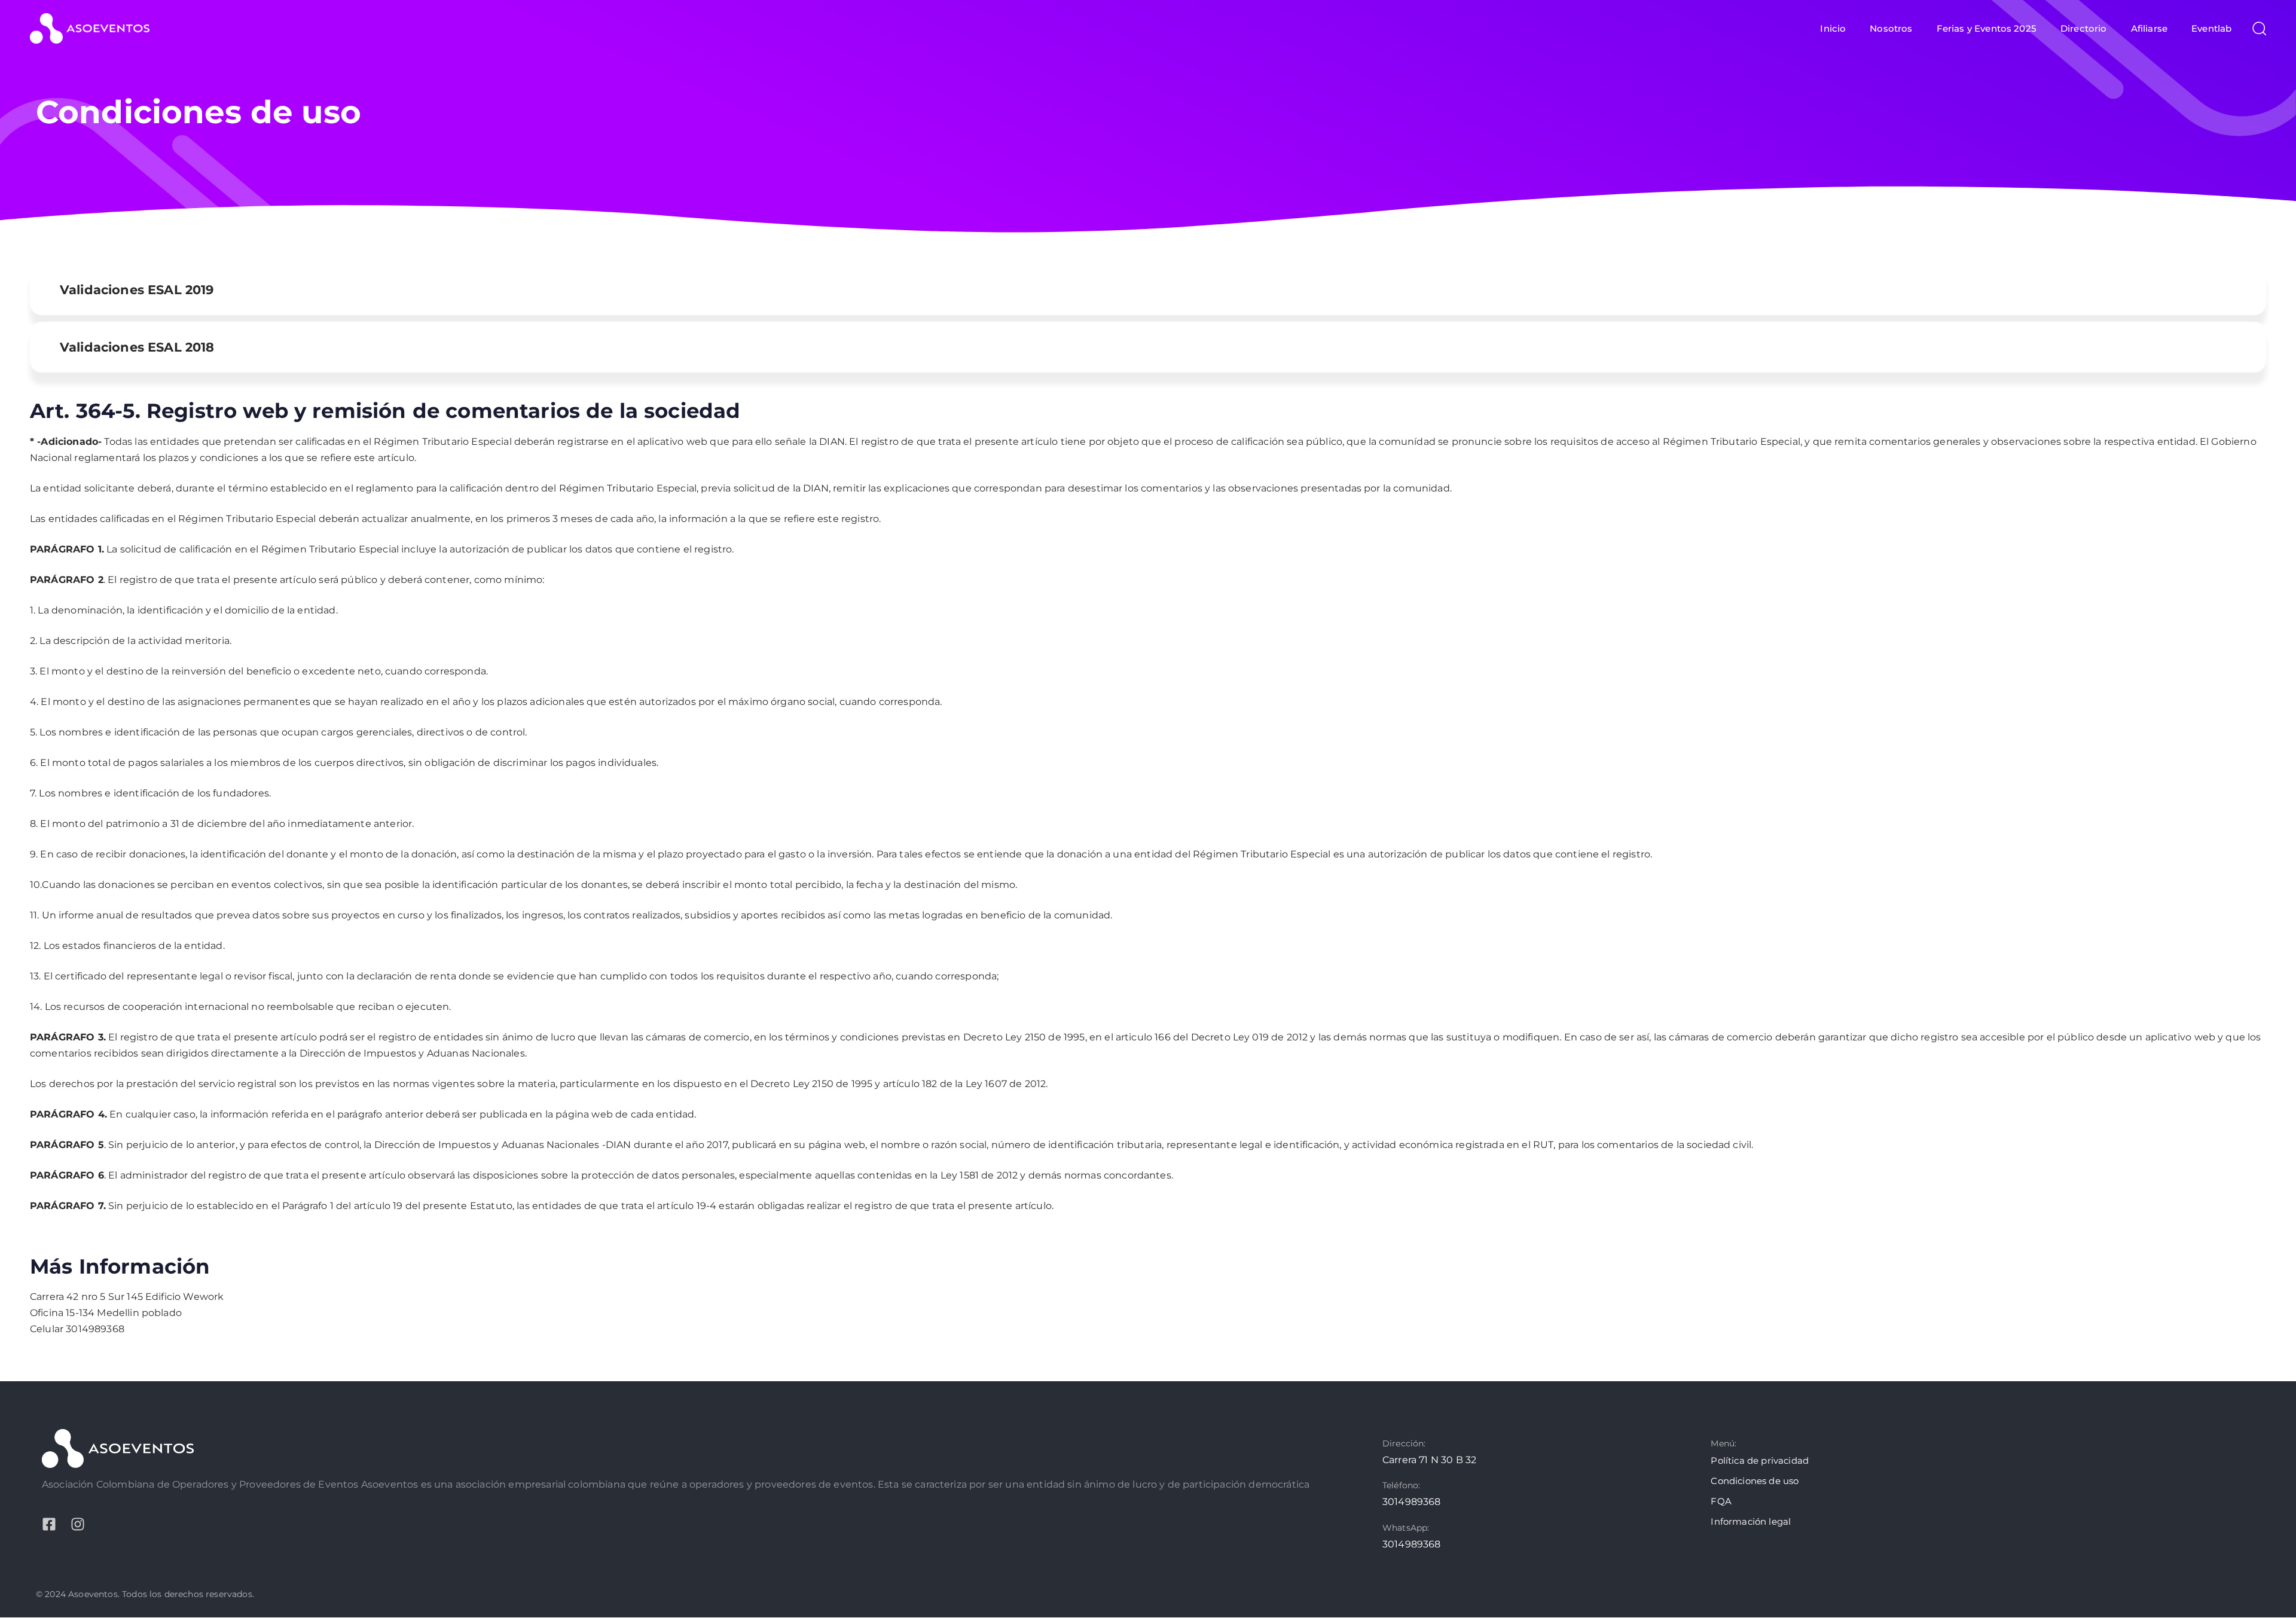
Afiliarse (2149, 28)
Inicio (1833, 28)
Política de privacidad (1760, 1460)
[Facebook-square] (49, 1524)
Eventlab (2211, 28)
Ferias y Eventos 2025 (1987, 28)
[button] (2255, 28)
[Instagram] (78, 1524)
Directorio (2084, 28)
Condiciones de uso (1755, 1481)
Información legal (1751, 1521)
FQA (1721, 1501)
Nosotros (1891, 28)
